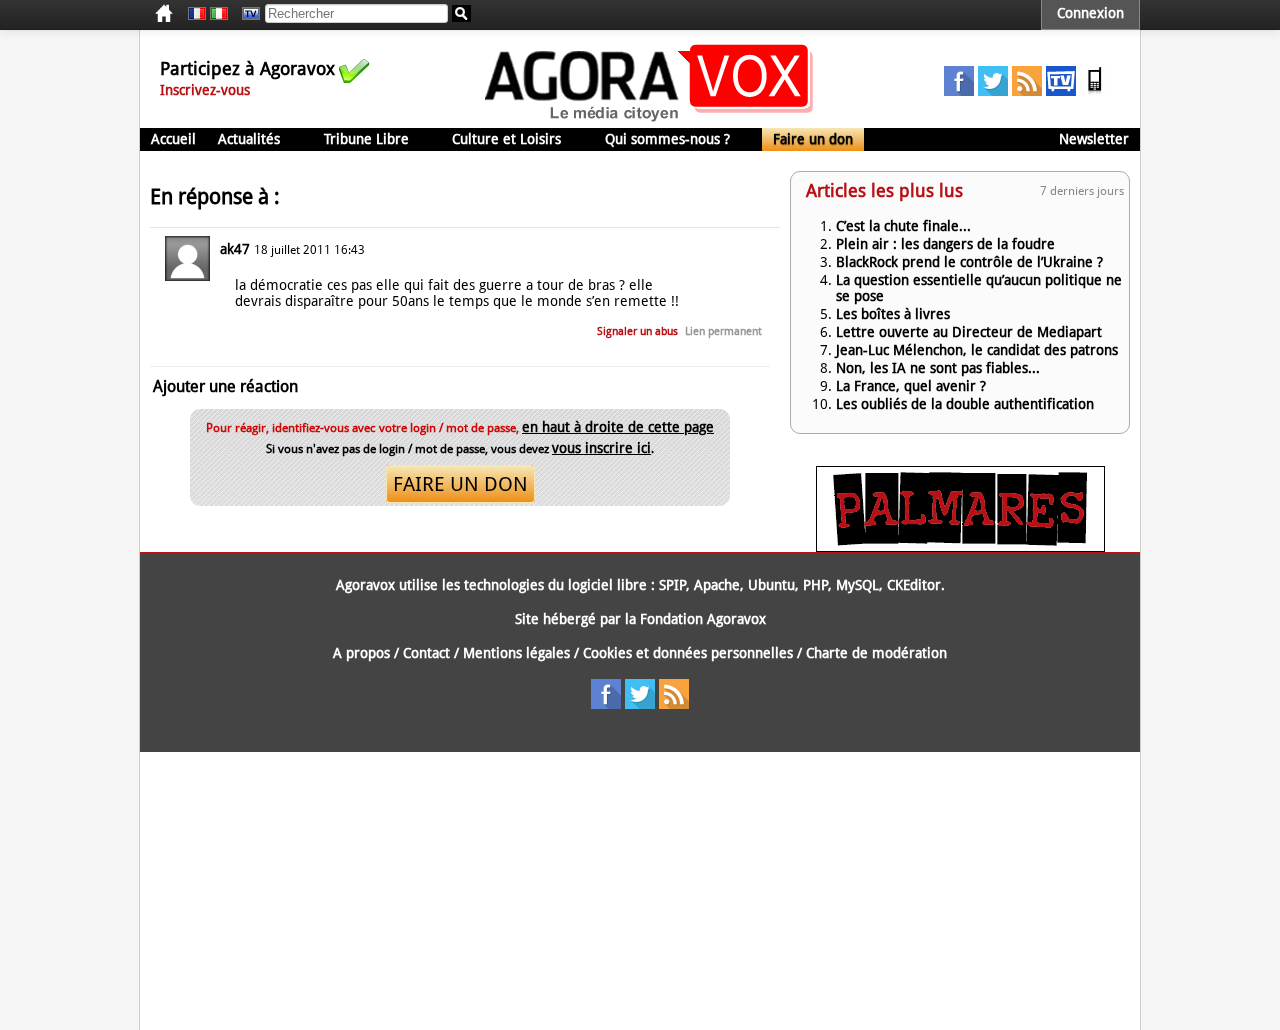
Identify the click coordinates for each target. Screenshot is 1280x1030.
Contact (426, 653)
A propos (361, 653)
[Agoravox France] (197, 14)
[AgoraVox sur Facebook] (959, 91)
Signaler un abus (637, 331)
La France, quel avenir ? (911, 386)
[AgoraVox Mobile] (1095, 91)
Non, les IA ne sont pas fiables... (938, 368)
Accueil (173, 139)
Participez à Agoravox (247, 68)
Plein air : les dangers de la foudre (945, 244)
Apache (717, 585)
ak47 (235, 249)
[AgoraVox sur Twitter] (993, 91)
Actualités (249, 139)
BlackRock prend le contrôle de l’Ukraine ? (969, 262)
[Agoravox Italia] (219, 14)
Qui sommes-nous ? (667, 139)
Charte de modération (876, 653)
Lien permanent (723, 331)
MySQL (857, 585)
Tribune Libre (366, 139)
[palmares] (960, 547)
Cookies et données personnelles (688, 653)
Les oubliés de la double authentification (965, 404)
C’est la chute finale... (903, 226)
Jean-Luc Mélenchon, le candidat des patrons (977, 350)
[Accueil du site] (649, 120)
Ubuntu (771, 585)
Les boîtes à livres (893, 314)
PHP (815, 585)
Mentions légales (516, 653)
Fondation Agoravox (703, 619)
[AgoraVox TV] (1061, 91)
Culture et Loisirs (506, 139)
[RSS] (1027, 91)
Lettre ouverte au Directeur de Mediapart (969, 332)
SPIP (672, 585)
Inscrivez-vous (205, 90)
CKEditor (914, 585)
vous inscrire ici (601, 448)
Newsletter (1094, 139)
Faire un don (813, 139)
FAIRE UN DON (460, 484)
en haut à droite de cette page (618, 427)
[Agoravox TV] (246, 14)
